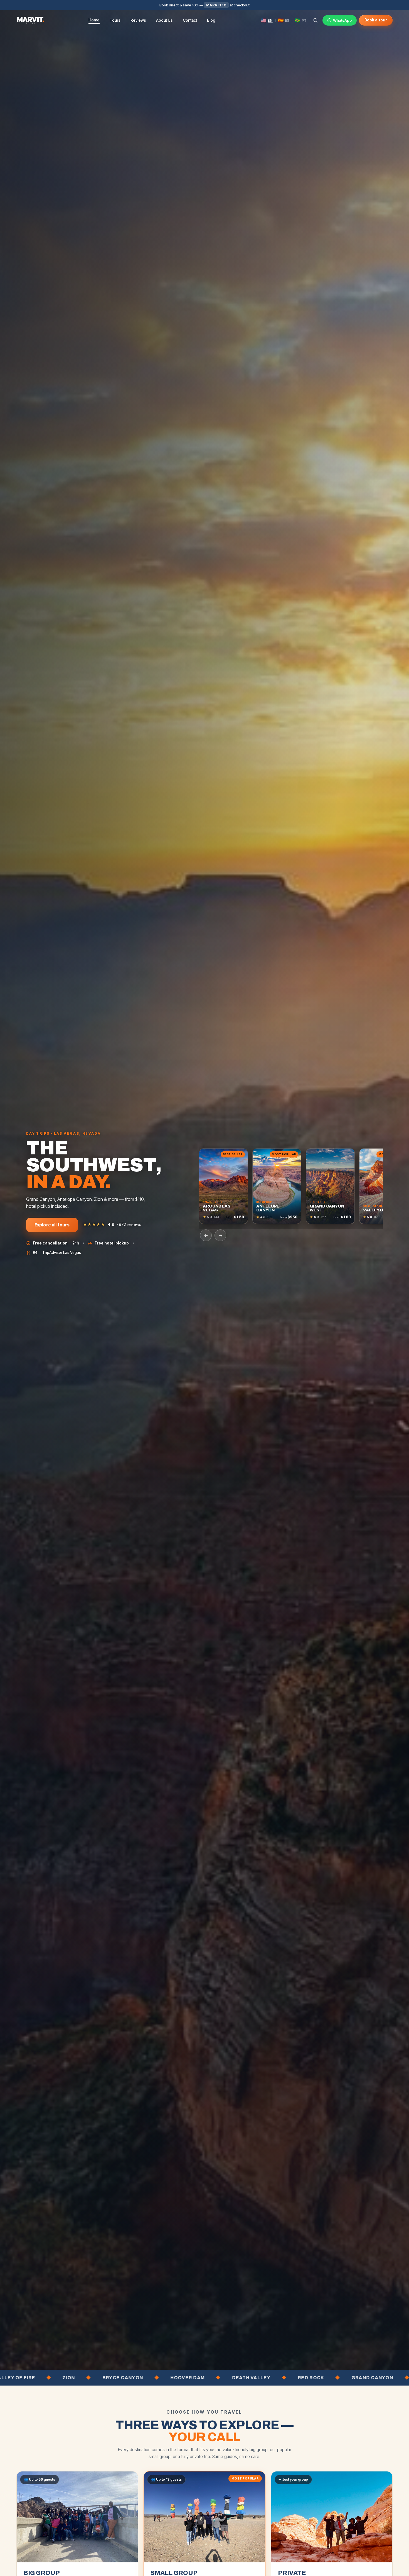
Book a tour (376, 20)
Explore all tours (52, 1225)
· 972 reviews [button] (112, 1224)
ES (287, 20)
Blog (211, 20)
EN (270, 20)
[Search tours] (316, 20)
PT (304, 20)
